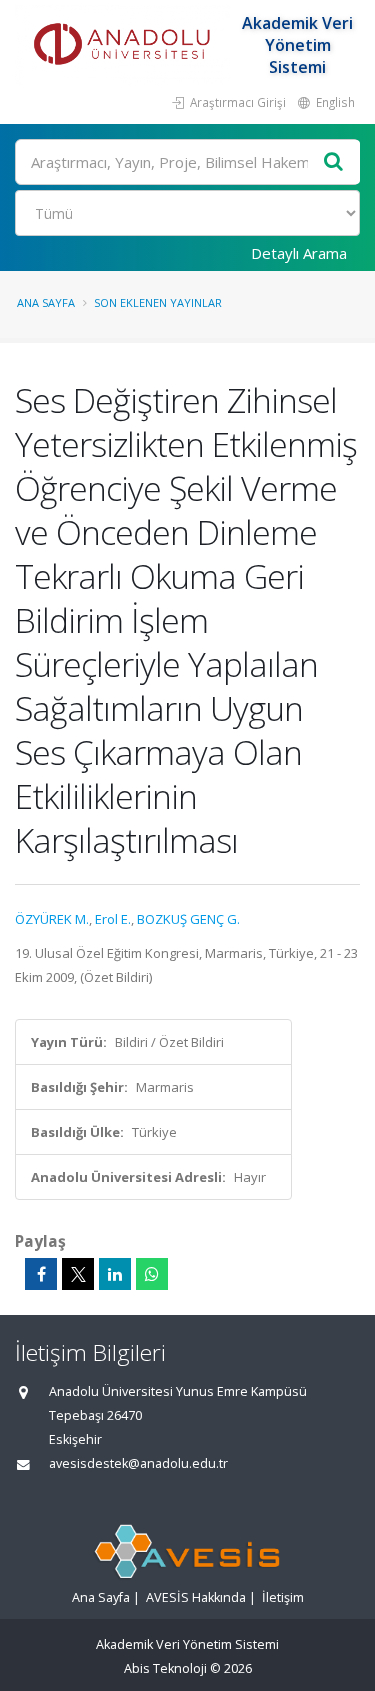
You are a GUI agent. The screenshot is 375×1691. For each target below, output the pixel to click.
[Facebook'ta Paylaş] (41, 1274)
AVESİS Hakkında (196, 1597)
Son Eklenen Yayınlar (158, 302)
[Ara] (334, 162)
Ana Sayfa (46, 302)
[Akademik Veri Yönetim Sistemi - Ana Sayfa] (125, 45)
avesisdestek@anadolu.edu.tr (138, 1463)
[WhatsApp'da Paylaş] (152, 1274)
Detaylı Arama (299, 253)
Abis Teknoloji (165, 1668)
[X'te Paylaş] (78, 1274)
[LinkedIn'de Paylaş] (115, 1274)
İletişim (283, 1597)
